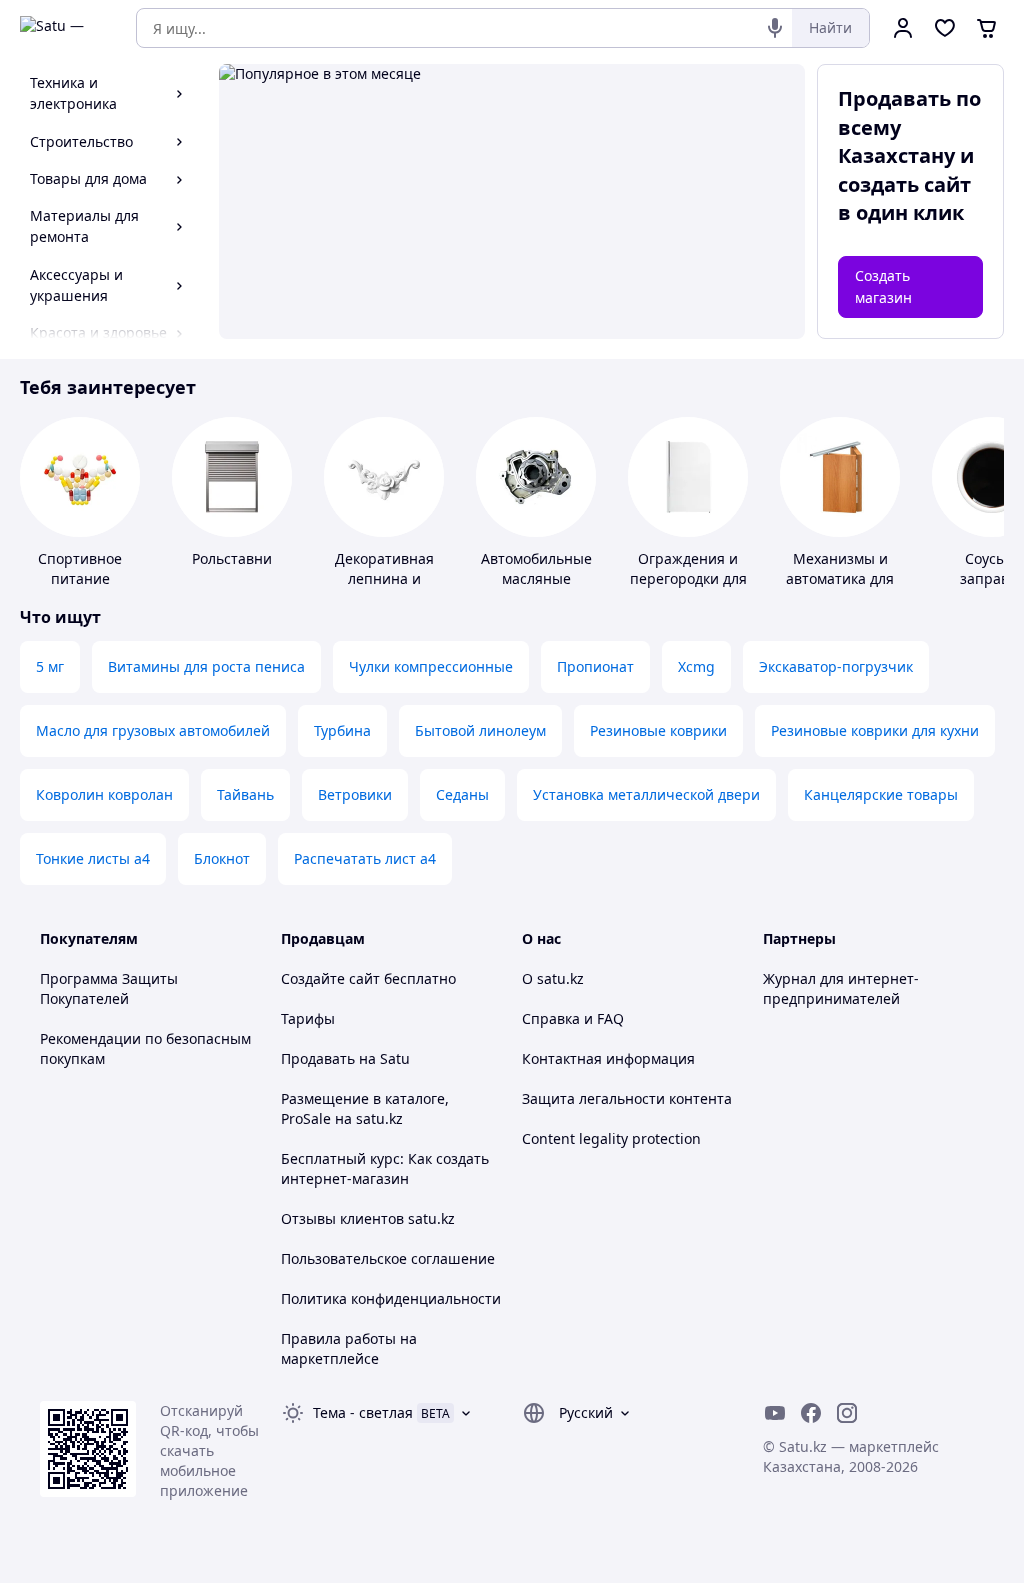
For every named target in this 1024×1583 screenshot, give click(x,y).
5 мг (50, 666)
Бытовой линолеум (480, 730)
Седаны (462, 794)
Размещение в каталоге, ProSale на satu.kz (365, 1108)
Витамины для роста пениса (206, 666)
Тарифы (308, 1018)
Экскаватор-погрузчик (836, 666)
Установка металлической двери (646, 794)
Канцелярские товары (881, 794)
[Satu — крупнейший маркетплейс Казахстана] (64, 28)
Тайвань (245, 794)
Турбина (342, 730)
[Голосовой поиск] (775, 28)
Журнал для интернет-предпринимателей (841, 988)
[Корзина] (987, 28)
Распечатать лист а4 (365, 858)
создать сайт (904, 184)
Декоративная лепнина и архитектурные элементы (384, 588)
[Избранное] (945, 28)
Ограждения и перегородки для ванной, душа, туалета (688, 588)
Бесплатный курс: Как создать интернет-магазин (385, 1168)
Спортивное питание (80, 568)
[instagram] (847, 1413)
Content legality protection (611, 1138)
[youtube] (775, 1413)
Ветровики (355, 794)
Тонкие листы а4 (93, 858)
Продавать (318, 1058)
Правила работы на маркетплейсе (349, 1348)
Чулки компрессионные (431, 666)
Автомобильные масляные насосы (536, 578)
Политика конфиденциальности (391, 1298)
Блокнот (222, 858)
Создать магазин (883, 286)
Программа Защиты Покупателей (109, 988)
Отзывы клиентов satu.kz (368, 1218)
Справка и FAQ (573, 1018)
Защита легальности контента (627, 1098)
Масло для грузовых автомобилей (153, 730)
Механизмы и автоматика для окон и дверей (840, 578)
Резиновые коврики (658, 730)
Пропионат (595, 666)
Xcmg (696, 666)
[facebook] (811, 1413)
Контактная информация (608, 1058)
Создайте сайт (330, 978)
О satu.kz (553, 978)
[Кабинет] (903, 28)
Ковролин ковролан (104, 794)
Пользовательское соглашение (388, 1258)
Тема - (363, 1412)
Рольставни (232, 558)
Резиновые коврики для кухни (875, 730)
